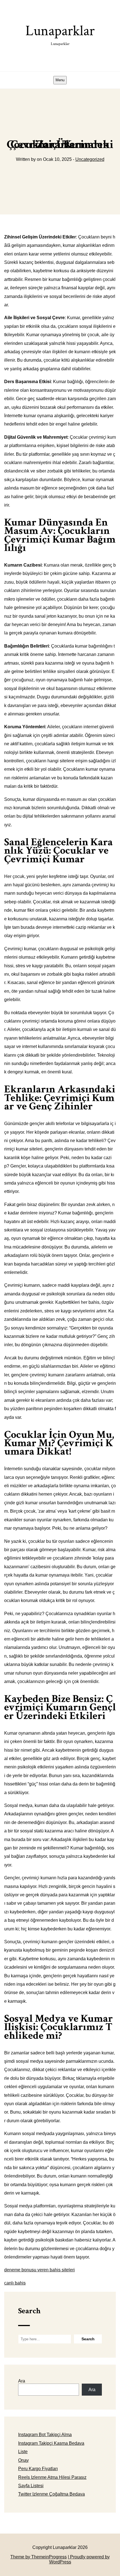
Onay (23, 2460)
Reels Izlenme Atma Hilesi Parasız (52, 2477)
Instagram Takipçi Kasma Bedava (51, 2443)
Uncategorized (90, 159)
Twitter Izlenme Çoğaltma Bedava (51, 2494)
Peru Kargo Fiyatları (38, 2469)
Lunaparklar (60, 34)
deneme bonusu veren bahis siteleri (39, 2270)
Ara (22, 2381)
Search (29, 2311)
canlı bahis (15, 2283)
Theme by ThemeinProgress (39, 2557)
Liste (23, 2452)
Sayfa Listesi (31, 2486)
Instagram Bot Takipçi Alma (45, 2435)
